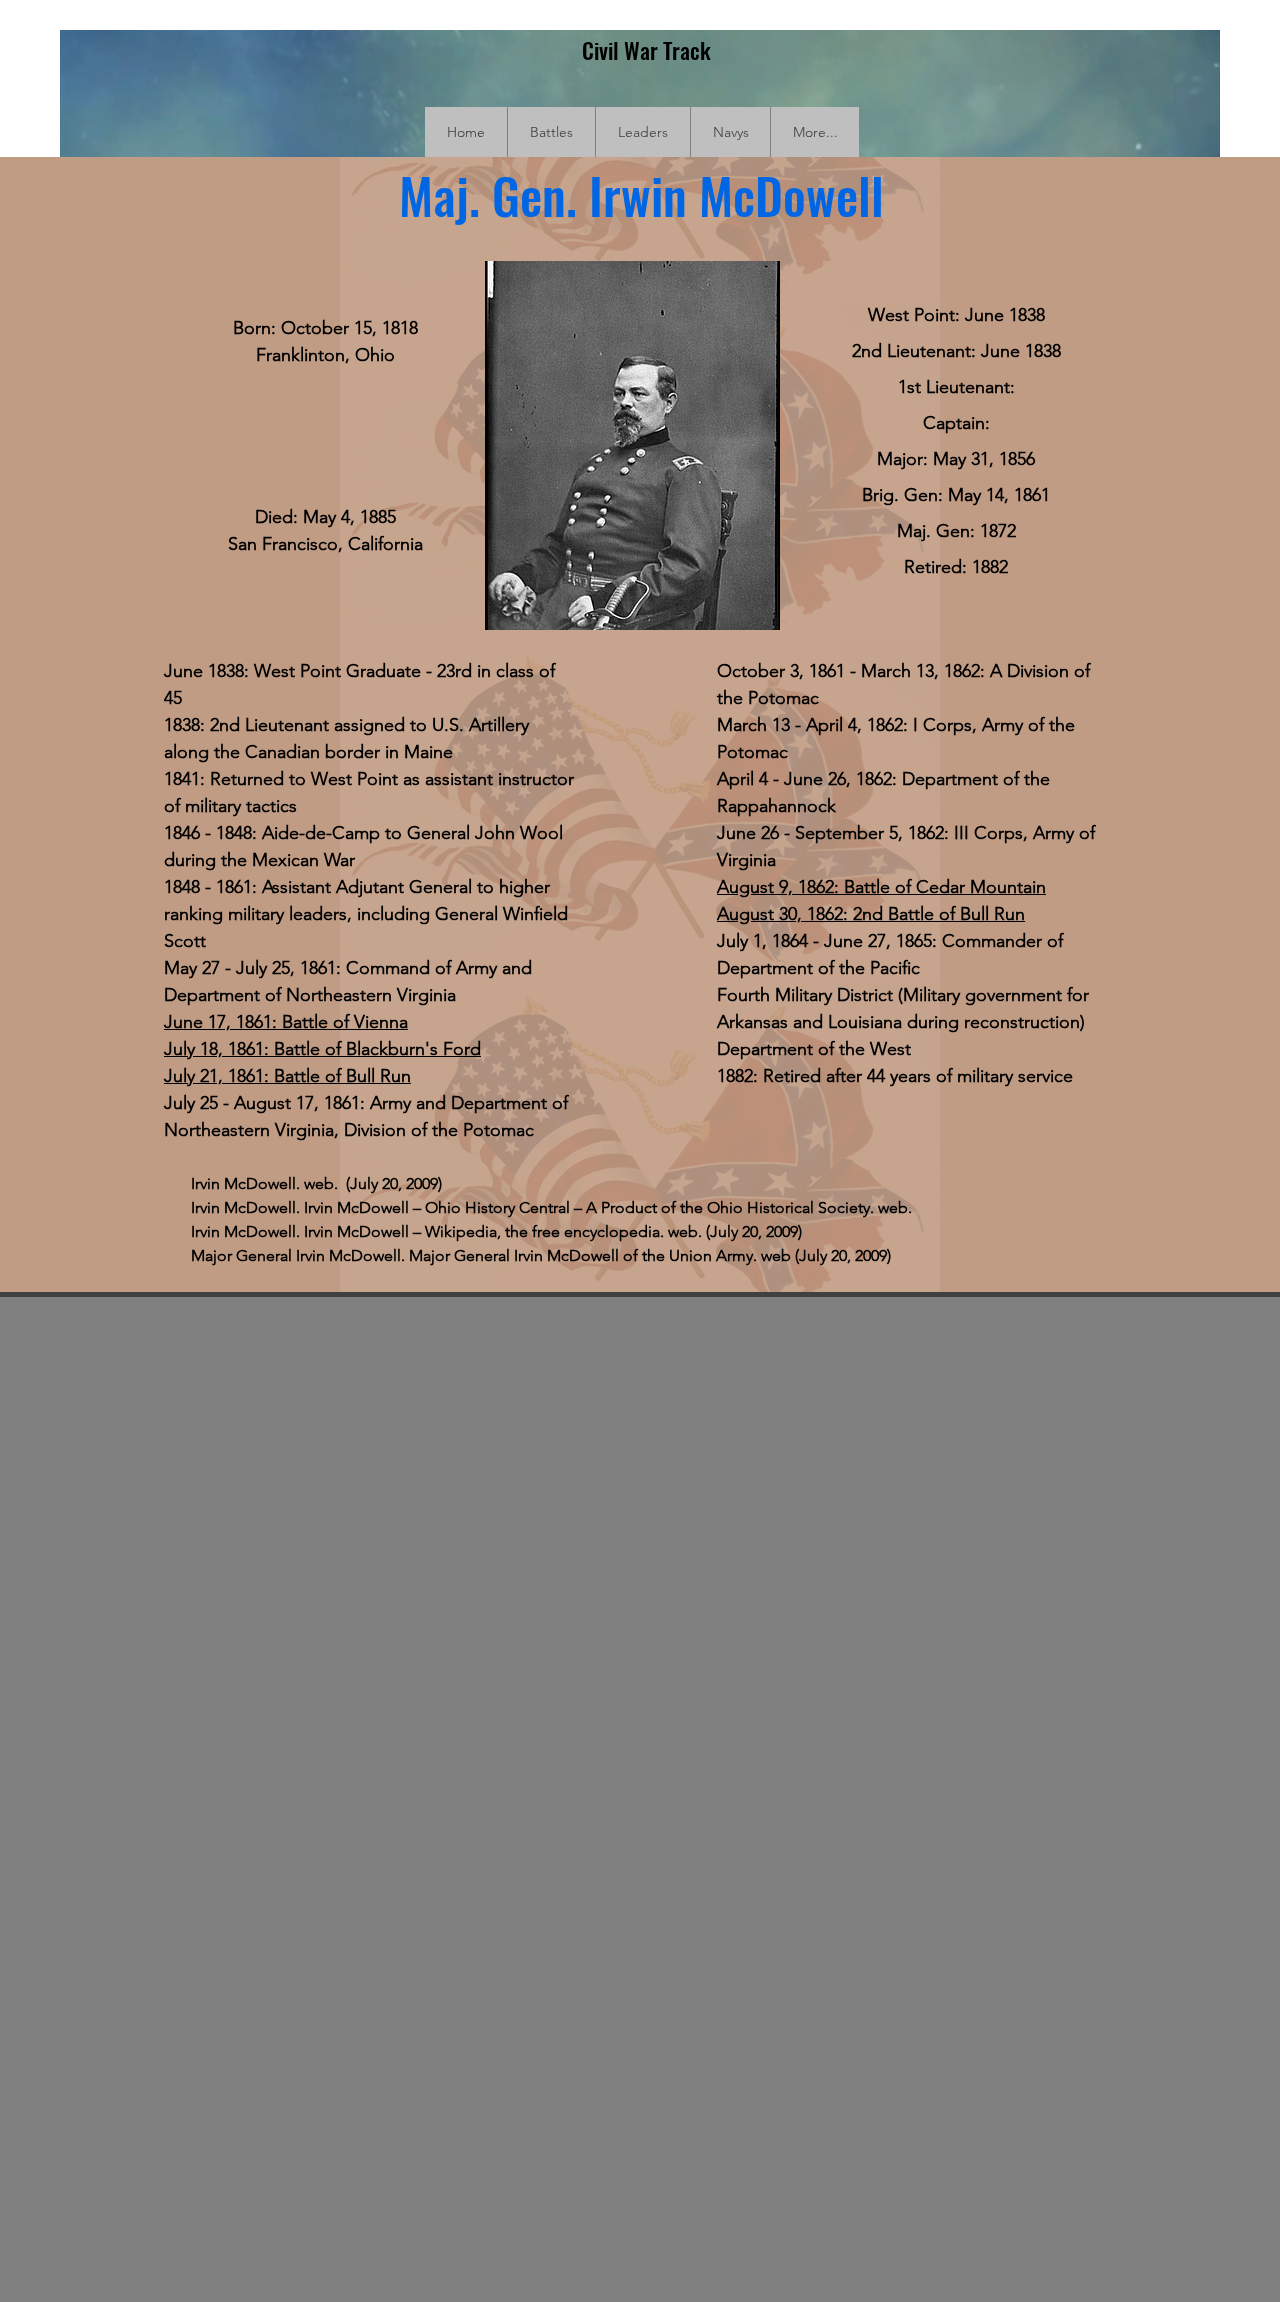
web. (895, 1207)
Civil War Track (646, 50)
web (778, 1255)
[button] (551, 132)
